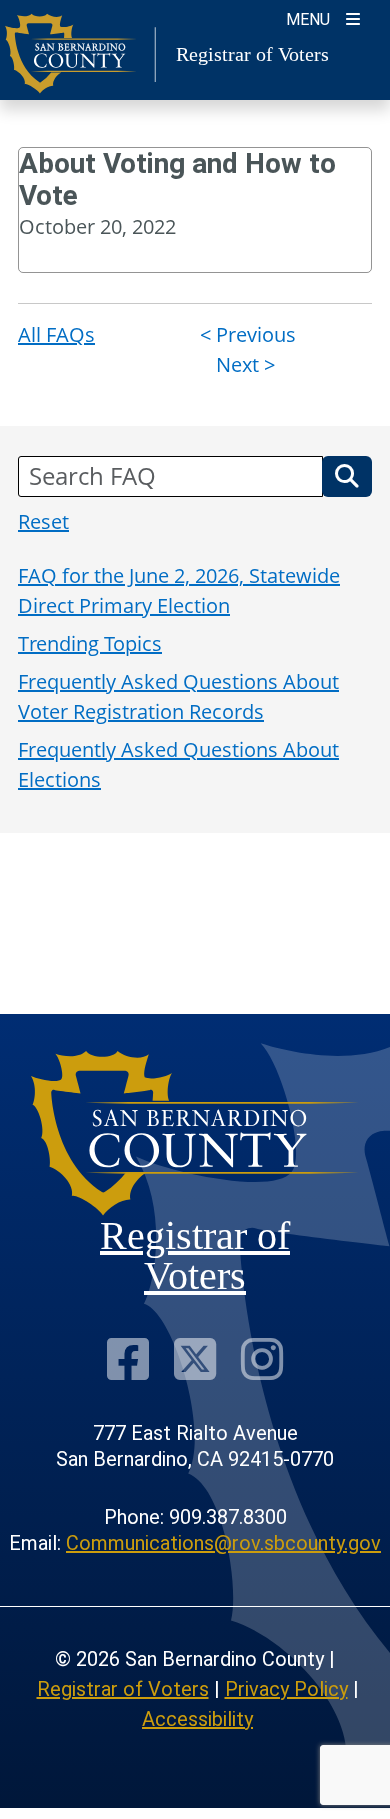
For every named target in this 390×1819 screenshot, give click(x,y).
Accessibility (197, 1719)
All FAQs (56, 334)
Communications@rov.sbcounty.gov (223, 1543)
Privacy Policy (286, 1689)
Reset (43, 521)
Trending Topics (90, 643)
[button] (347, 476)
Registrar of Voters (123, 1689)
